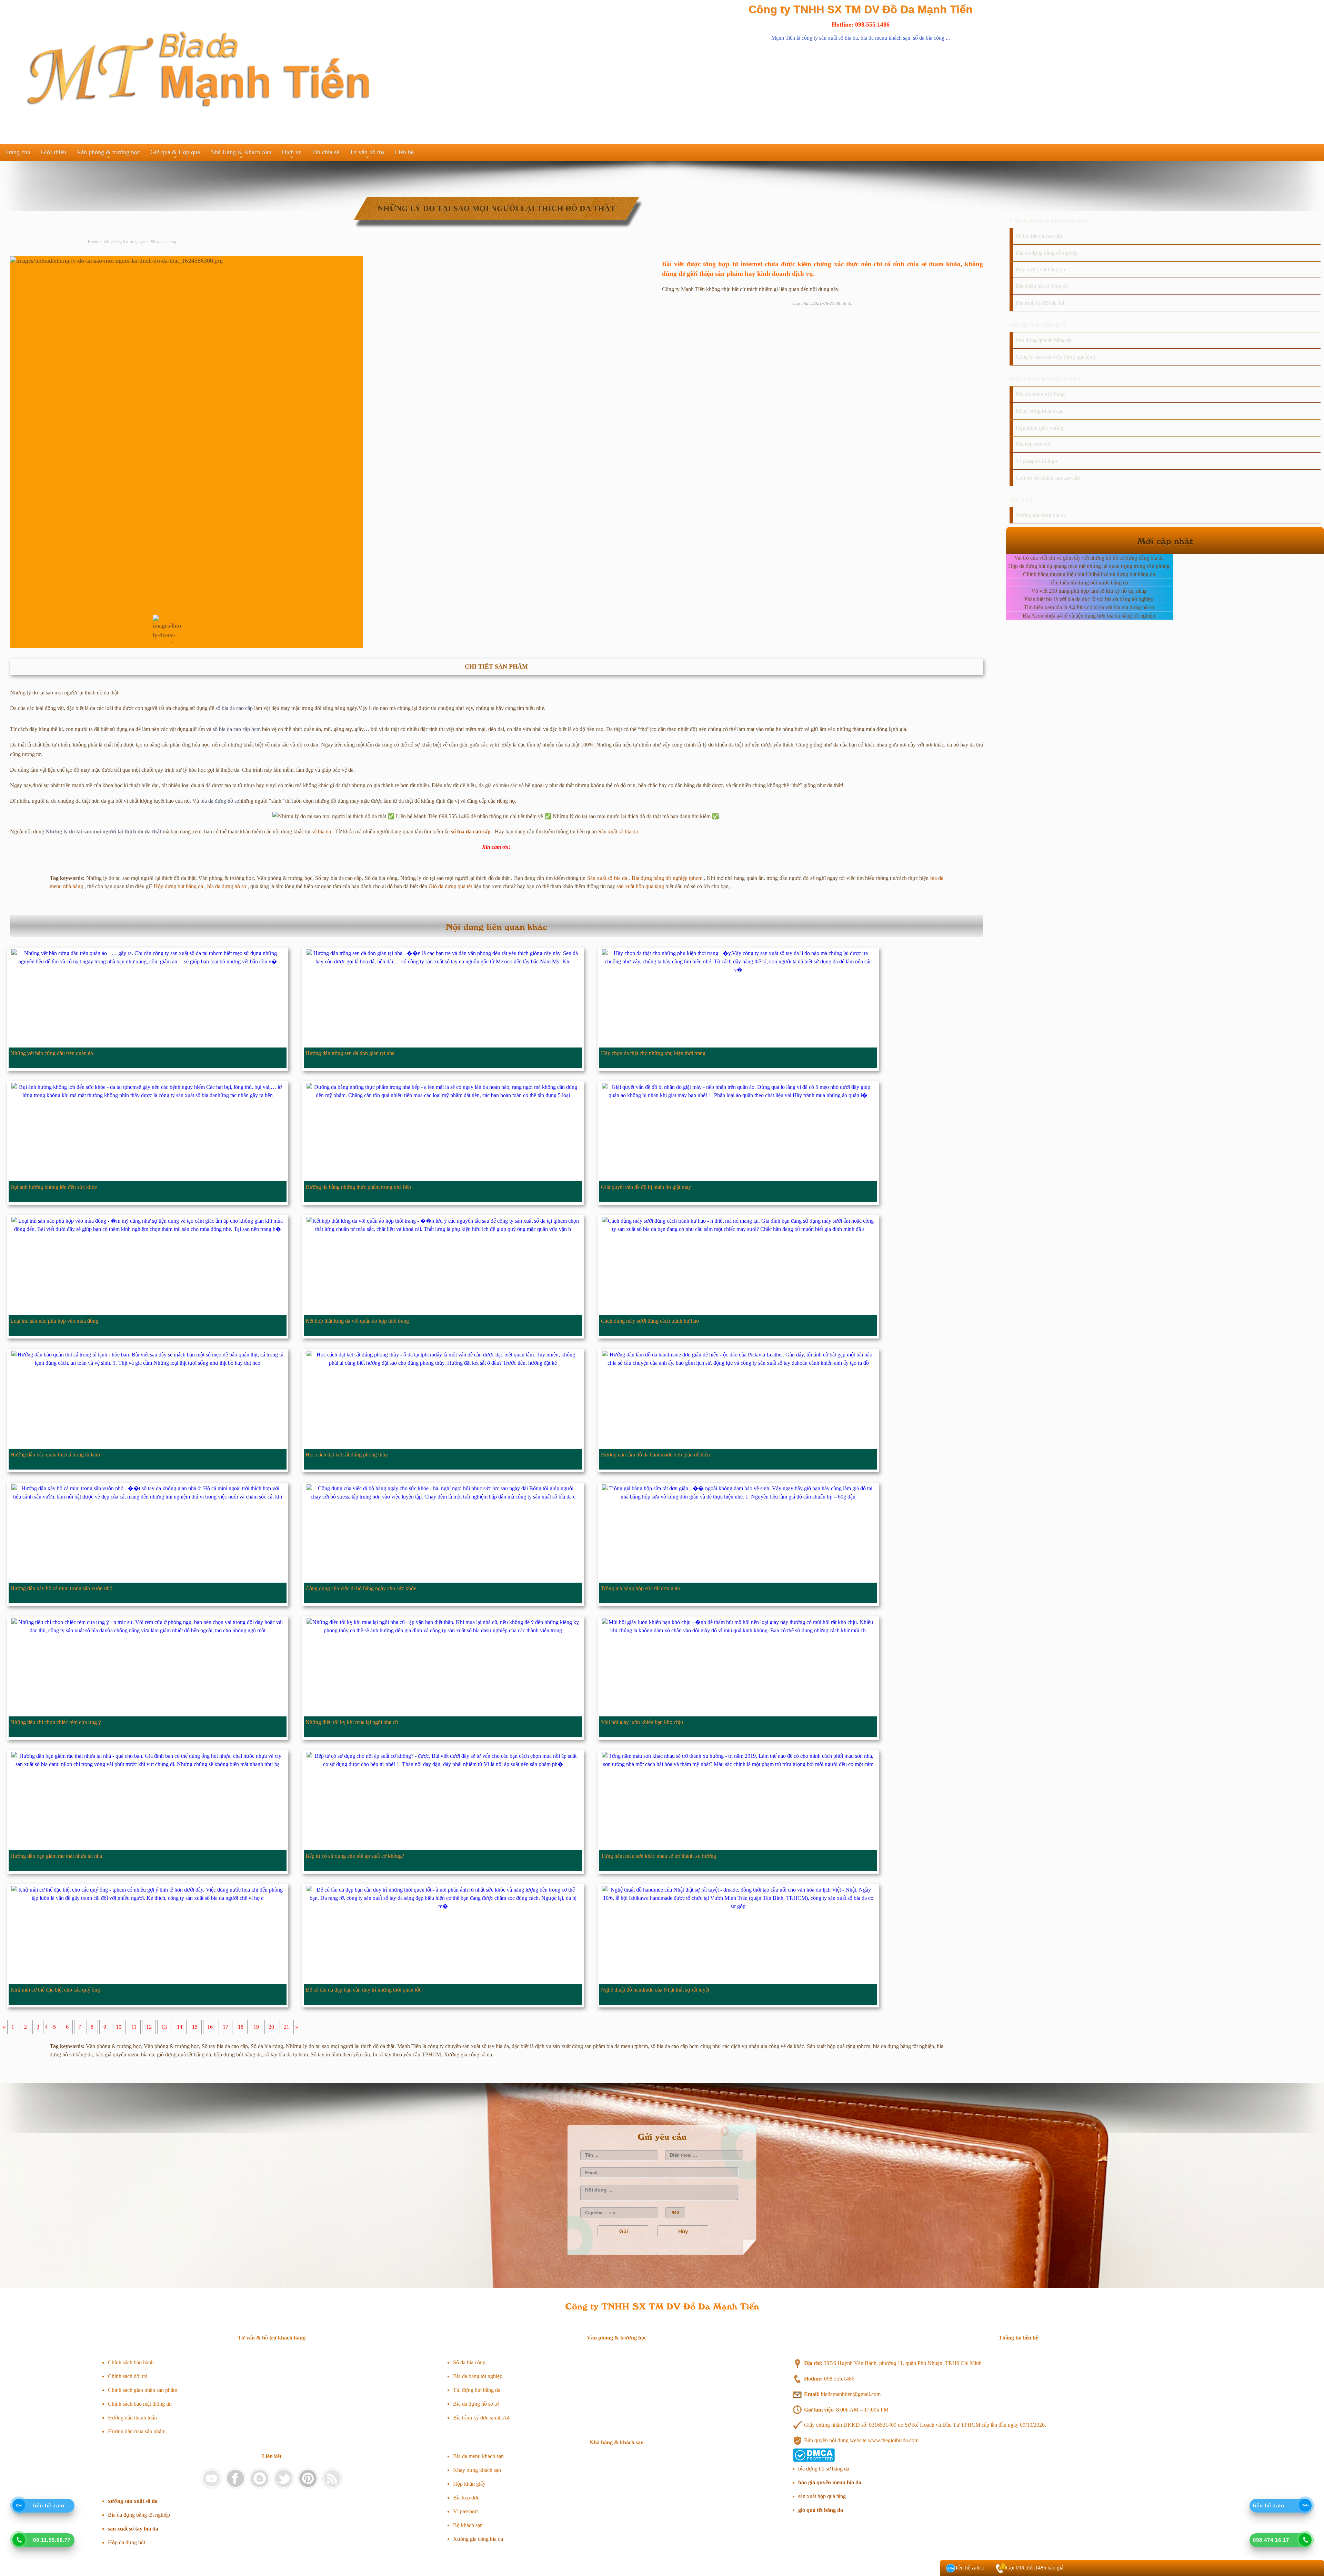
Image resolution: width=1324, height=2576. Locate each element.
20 (271, 2027)
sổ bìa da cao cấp (234, 708)
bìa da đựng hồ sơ (220, 801)
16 (210, 2027)
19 (256, 2027)
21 (287, 2027)
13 (164, 2027)
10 (119, 2027)
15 (195, 2027)
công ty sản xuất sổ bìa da (830, 38)
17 (225, 2027)
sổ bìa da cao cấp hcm (237, 729)
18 (241, 2027)
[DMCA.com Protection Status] (814, 2460)
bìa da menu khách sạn (885, 38)
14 (180, 2027)
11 (134, 2027)
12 (149, 2027)
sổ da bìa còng (929, 38)
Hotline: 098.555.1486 (861, 24)
